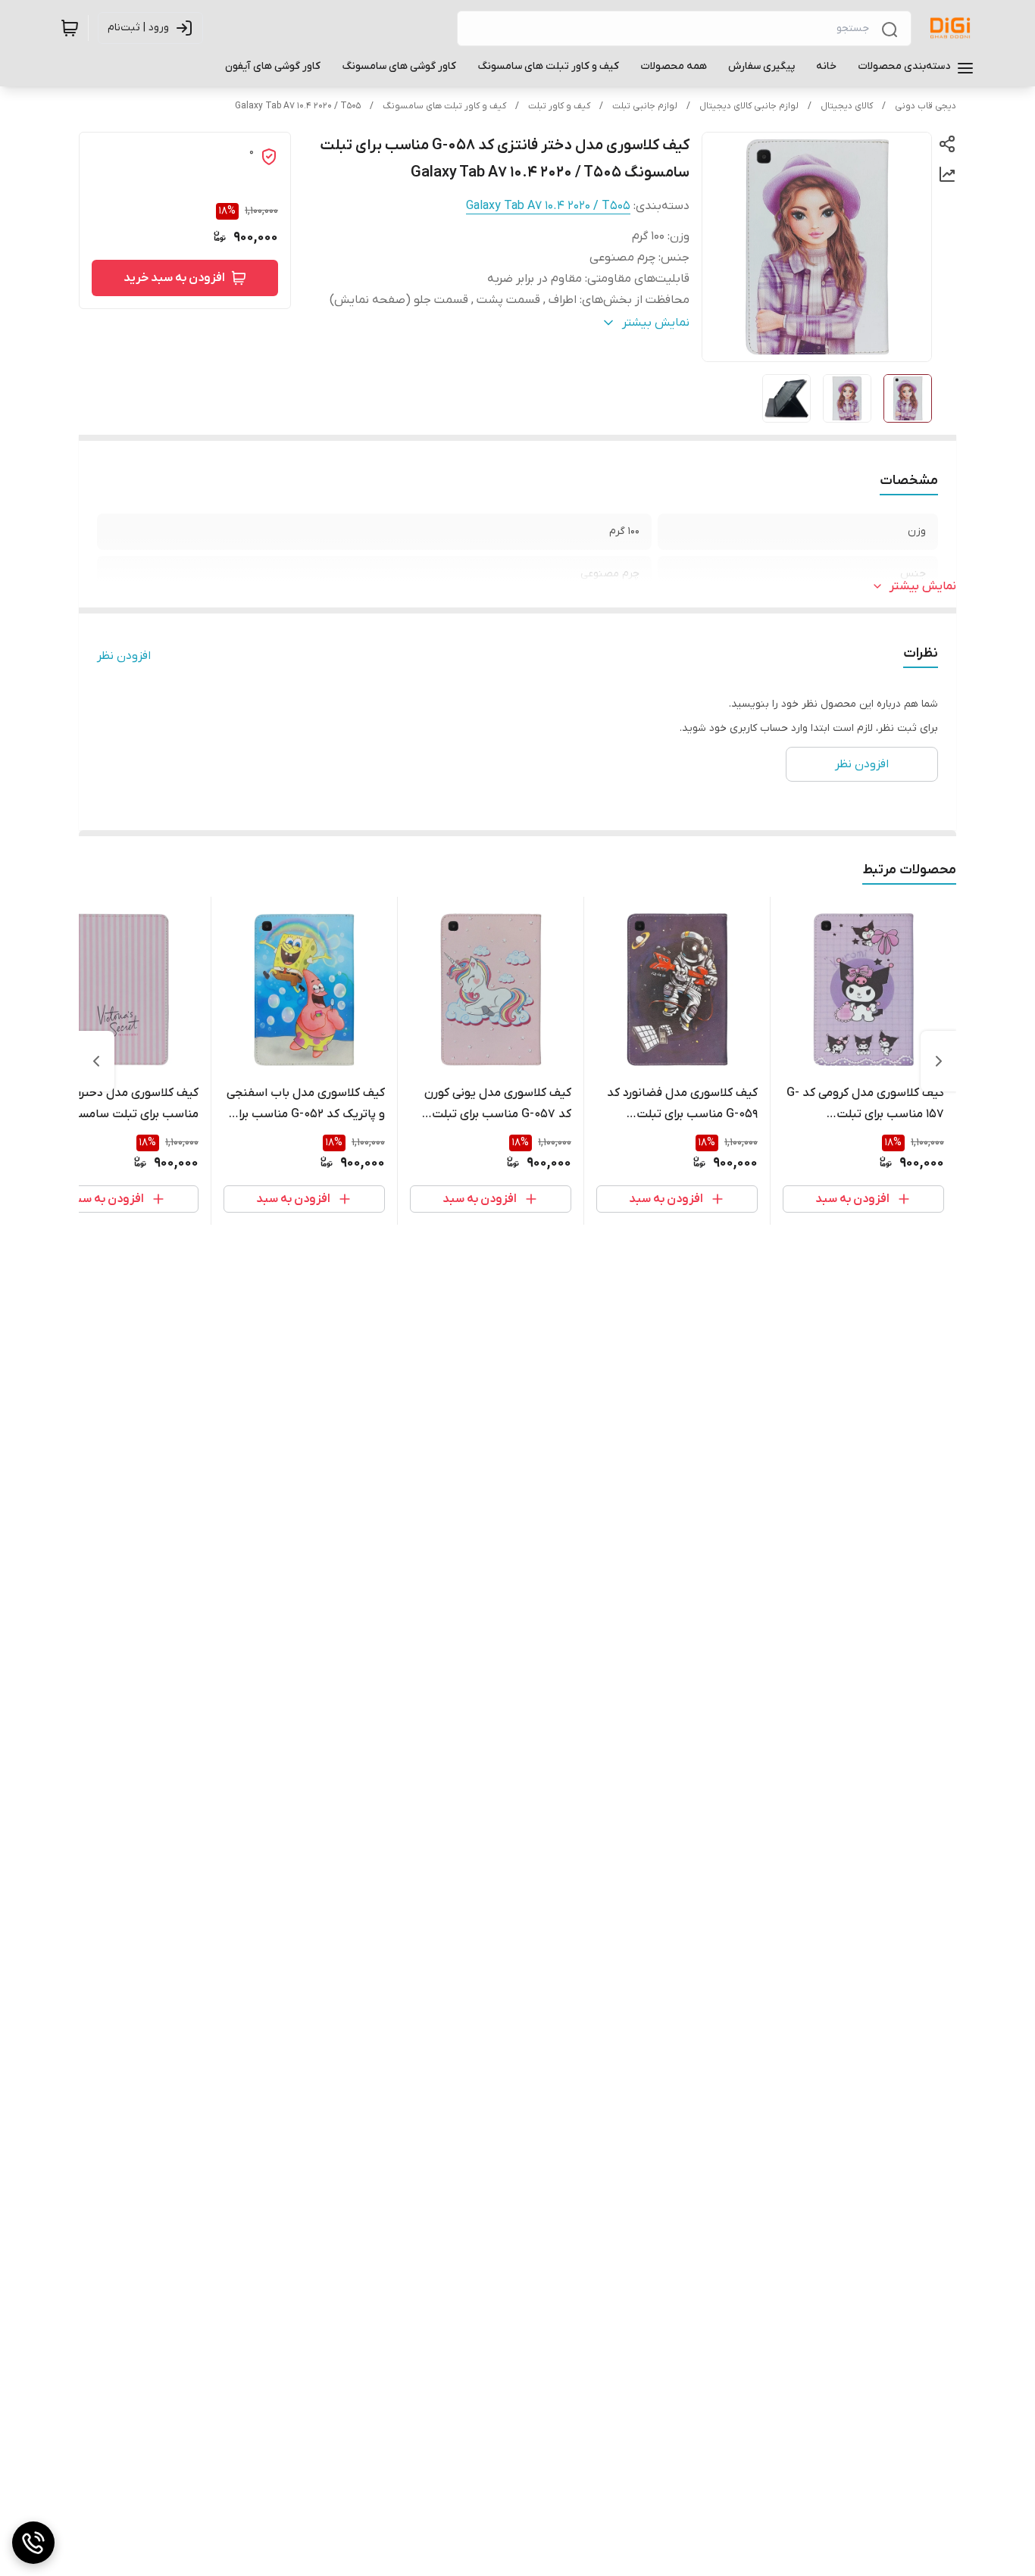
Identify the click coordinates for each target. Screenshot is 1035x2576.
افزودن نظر (124, 656)
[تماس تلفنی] (33, 2543)
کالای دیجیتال (847, 106)
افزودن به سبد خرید (174, 278)
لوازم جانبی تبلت (645, 106)
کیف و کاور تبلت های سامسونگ (444, 106)
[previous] (939, 1061)
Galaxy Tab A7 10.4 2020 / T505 (298, 106)
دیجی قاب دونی (926, 106)
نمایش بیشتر (923, 586)
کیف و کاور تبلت (559, 106)
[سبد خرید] (70, 28)
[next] (96, 1061)
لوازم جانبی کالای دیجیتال (749, 106)
